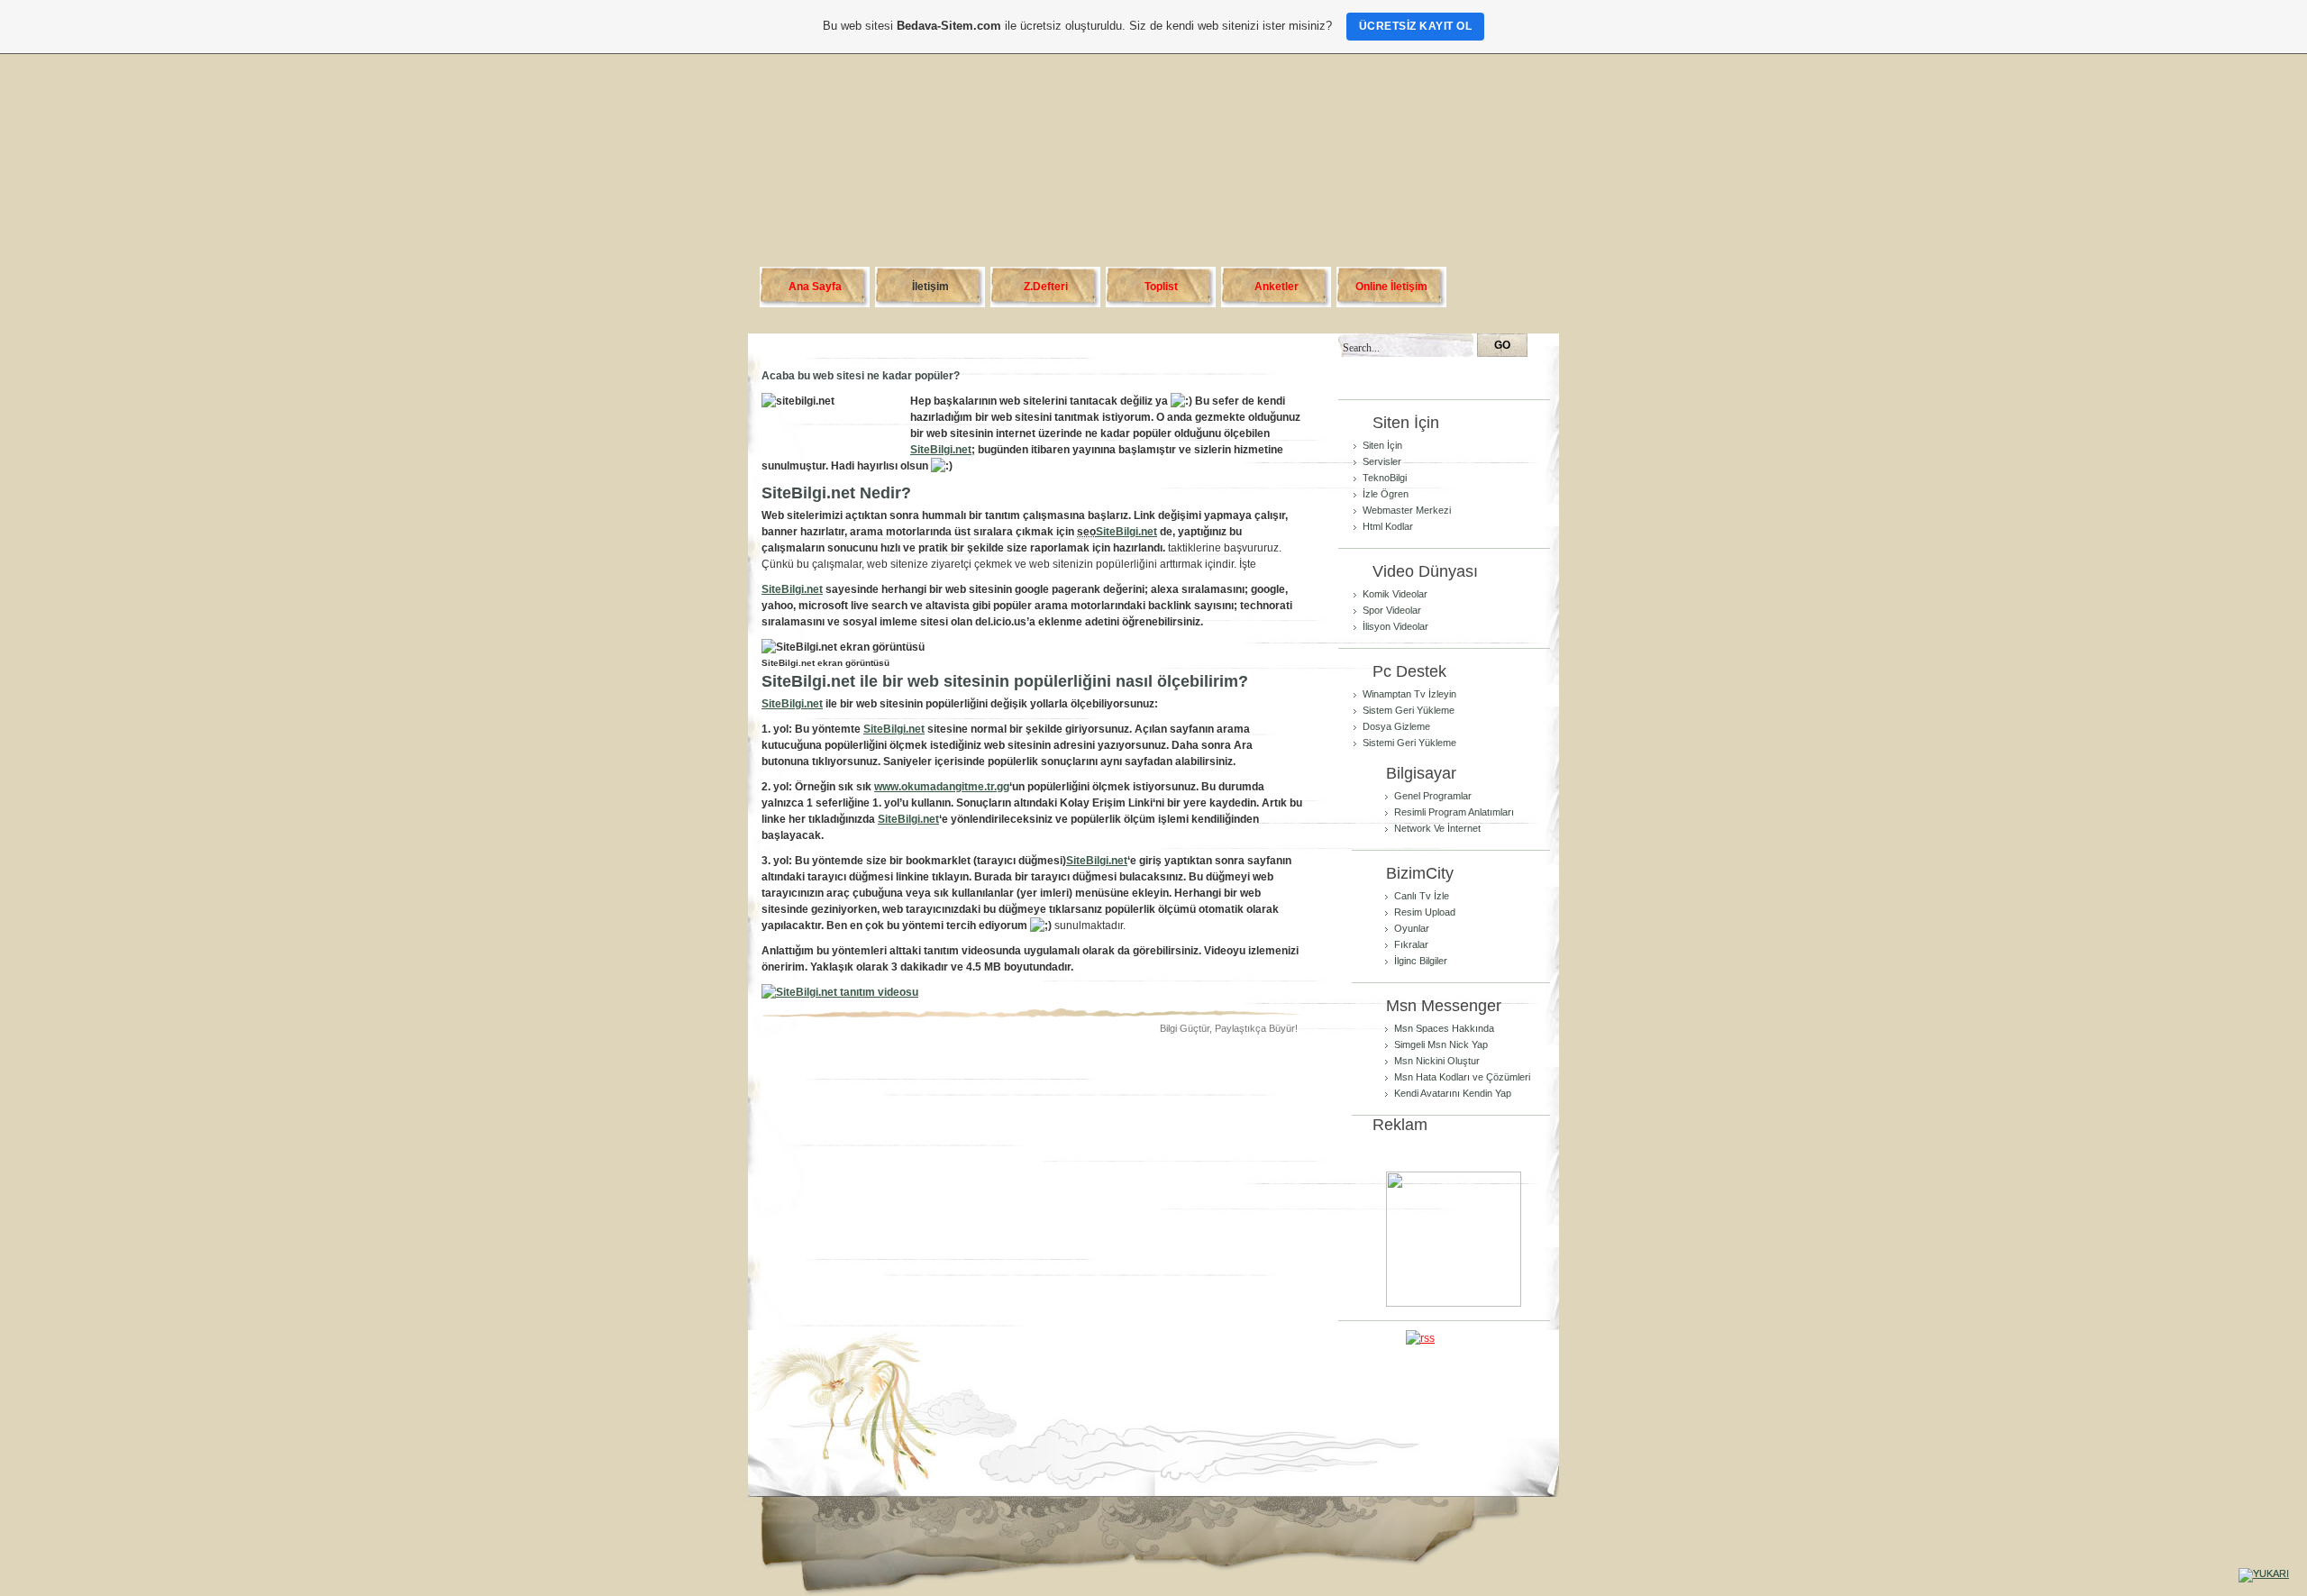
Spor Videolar (1392, 610)
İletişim (930, 287)
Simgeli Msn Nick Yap (1441, 1044)
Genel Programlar (1433, 796)
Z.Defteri (1046, 287)
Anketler (1277, 287)
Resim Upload (1425, 912)
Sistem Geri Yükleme (1409, 710)
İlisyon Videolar (1395, 626)
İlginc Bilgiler (1421, 961)
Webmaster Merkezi (1407, 510)
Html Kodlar (1388, 526)
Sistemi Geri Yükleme (1409, 743)
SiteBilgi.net (941, 450)
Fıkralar (1411, 944)
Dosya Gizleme (1396, 726)
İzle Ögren (1386, 494)
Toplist (1161, 287)
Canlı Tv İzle (1422, 896)
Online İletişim (1391, 287)
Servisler (1382, 461)
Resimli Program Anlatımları (1454, 812)
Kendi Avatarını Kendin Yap (1453, 1093)
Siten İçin (1382, 445)
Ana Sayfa (815, 287)
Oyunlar (1412, 928)
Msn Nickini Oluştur (1437, 1061)
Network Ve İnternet (1437, 828)
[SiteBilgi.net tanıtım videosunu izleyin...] (840, 992)
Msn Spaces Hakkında (1444, 1028)
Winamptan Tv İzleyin (1409, 694)
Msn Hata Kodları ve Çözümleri (1462, 1077)
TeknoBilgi (1385, 478)
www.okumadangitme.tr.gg (942, 787)
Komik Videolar (1395, 594)
